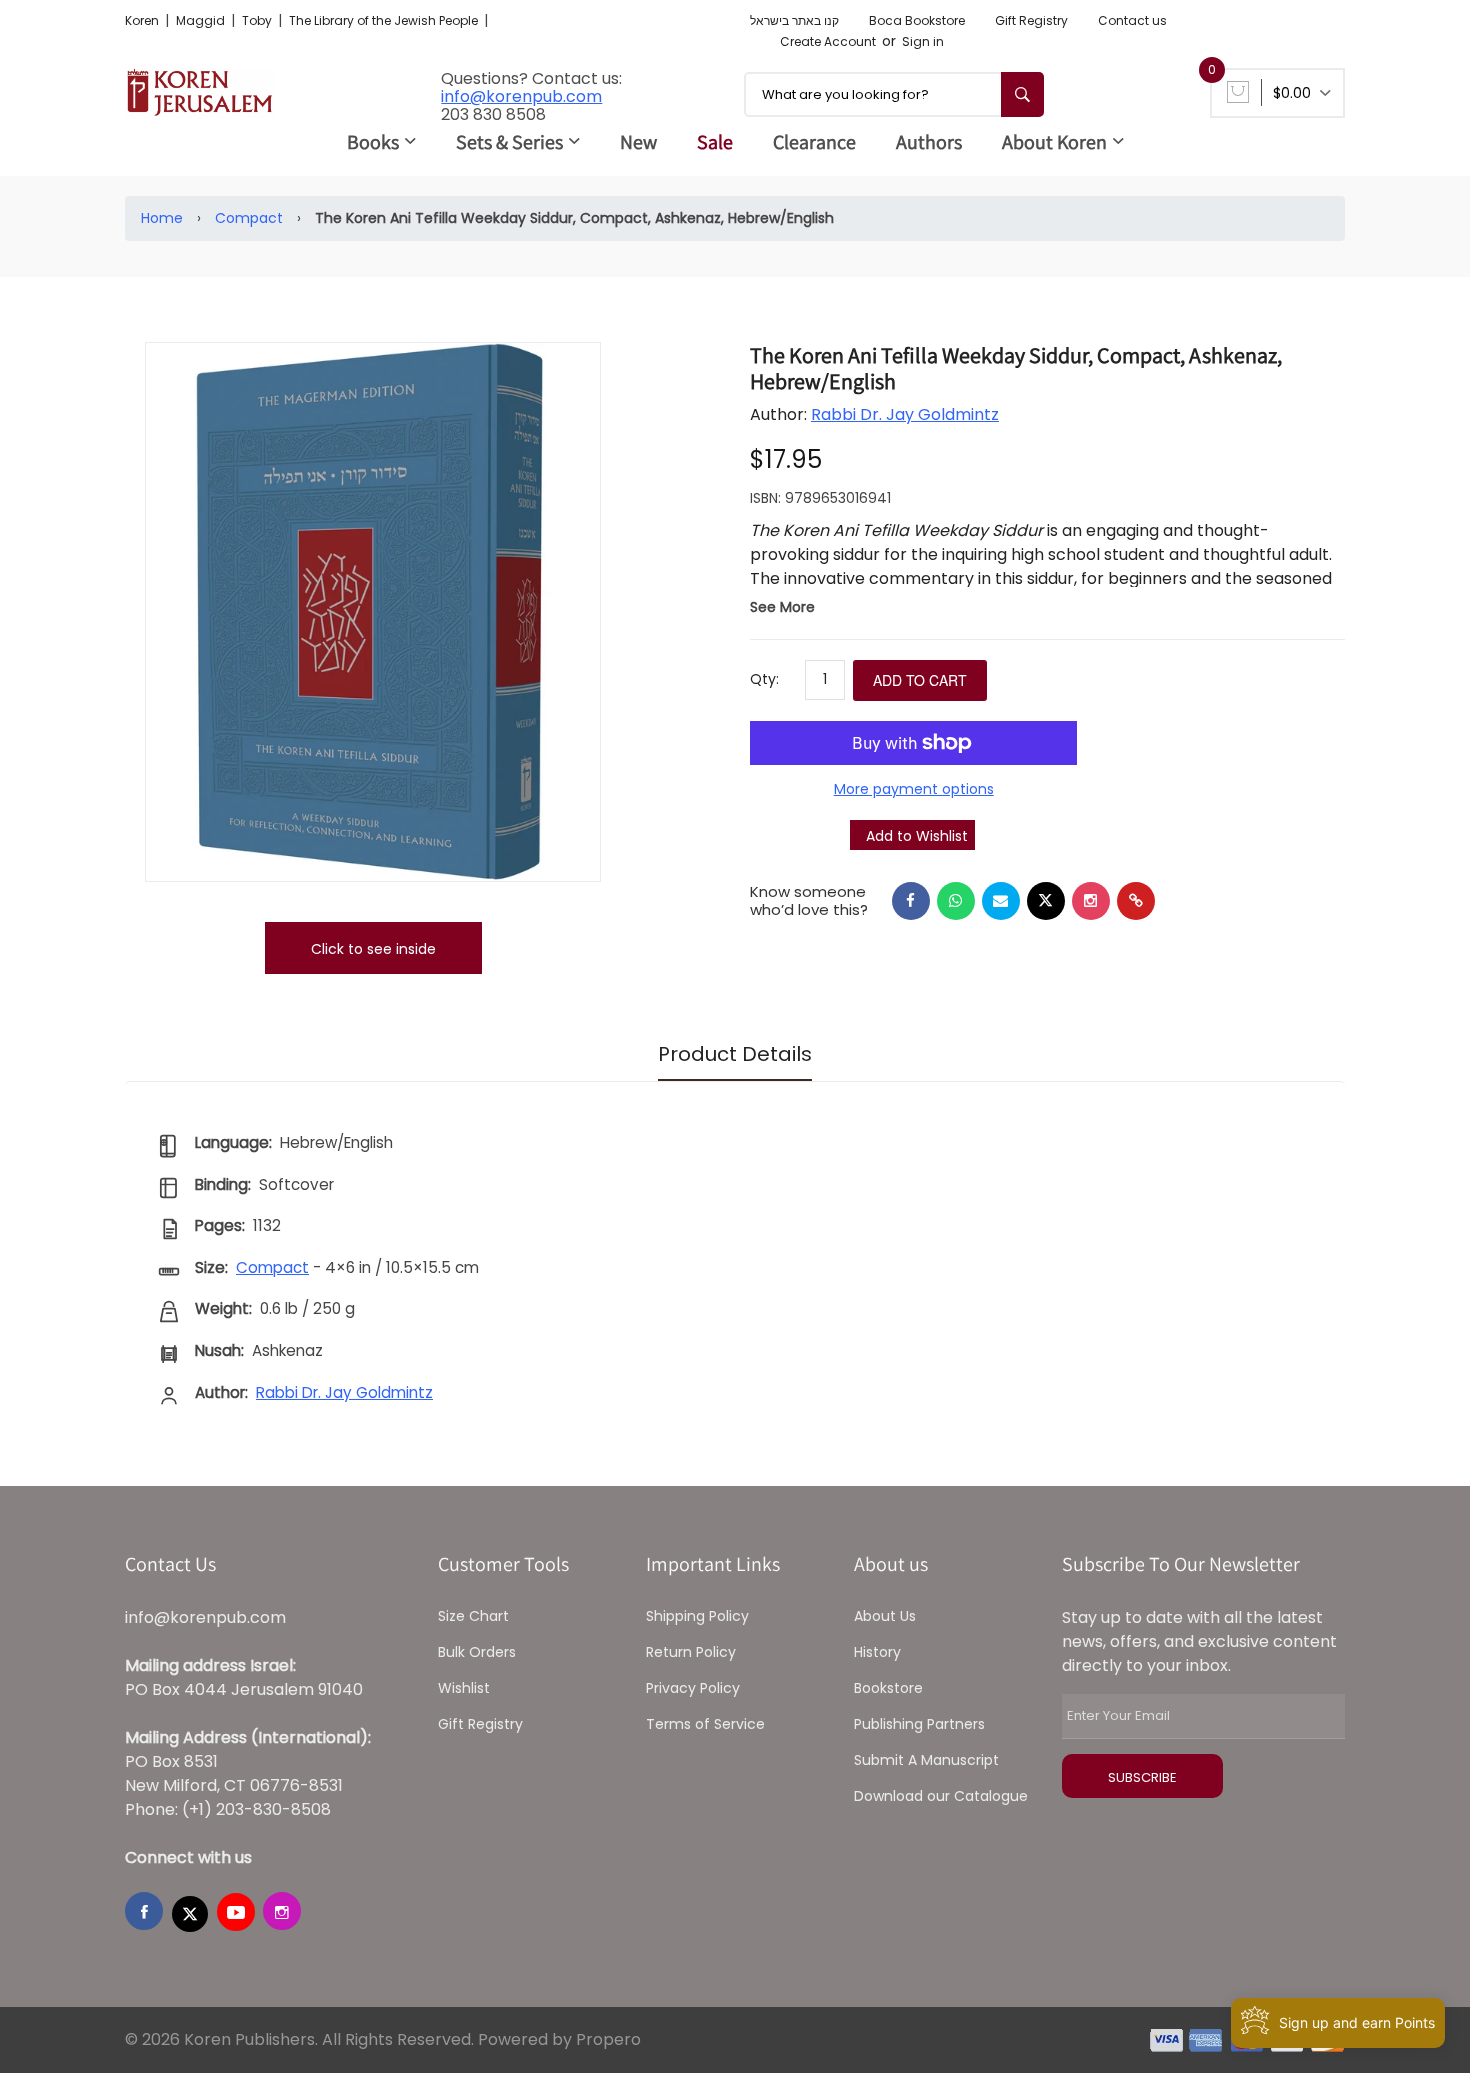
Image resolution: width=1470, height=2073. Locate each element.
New (638, 142)
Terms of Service (705, 1724)
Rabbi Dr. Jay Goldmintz (905, 414)
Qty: (764, 679)
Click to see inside (373, 949)
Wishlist (464, 1688)
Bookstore (888, 1688)
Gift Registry (1031, 20)
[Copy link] (1136, 901)
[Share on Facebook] (911, 901)
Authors (929, 142)
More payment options (914, 789)
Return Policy (691, 1652)
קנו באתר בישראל (794, 20)
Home (162, 218)
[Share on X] (1046, 901)
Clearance (814, 142)
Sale (715, 142)
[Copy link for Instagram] (1091, 901)
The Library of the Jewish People (385, 20)
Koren (143, 20)
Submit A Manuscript (926, 1760)
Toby (258, 20)
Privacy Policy (693, 1688)
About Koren (1054, 142)
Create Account (828, 41)
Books (373, 142)
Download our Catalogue (941, 1796)
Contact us (1132, 20)
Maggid (202, 20)
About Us (885, 1616)
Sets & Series (509, 142)
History (877, 1652)
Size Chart (473, 1616)
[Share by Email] (1001, 901)
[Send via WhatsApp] (956, 901)
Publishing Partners (919, 1724)
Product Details (735, 1054)
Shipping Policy (697, 1616)
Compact (249, 218)
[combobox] (894, 94)
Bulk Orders (477, 1652)
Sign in (923, 41)
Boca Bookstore (917, 20)
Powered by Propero (559, 2039)
